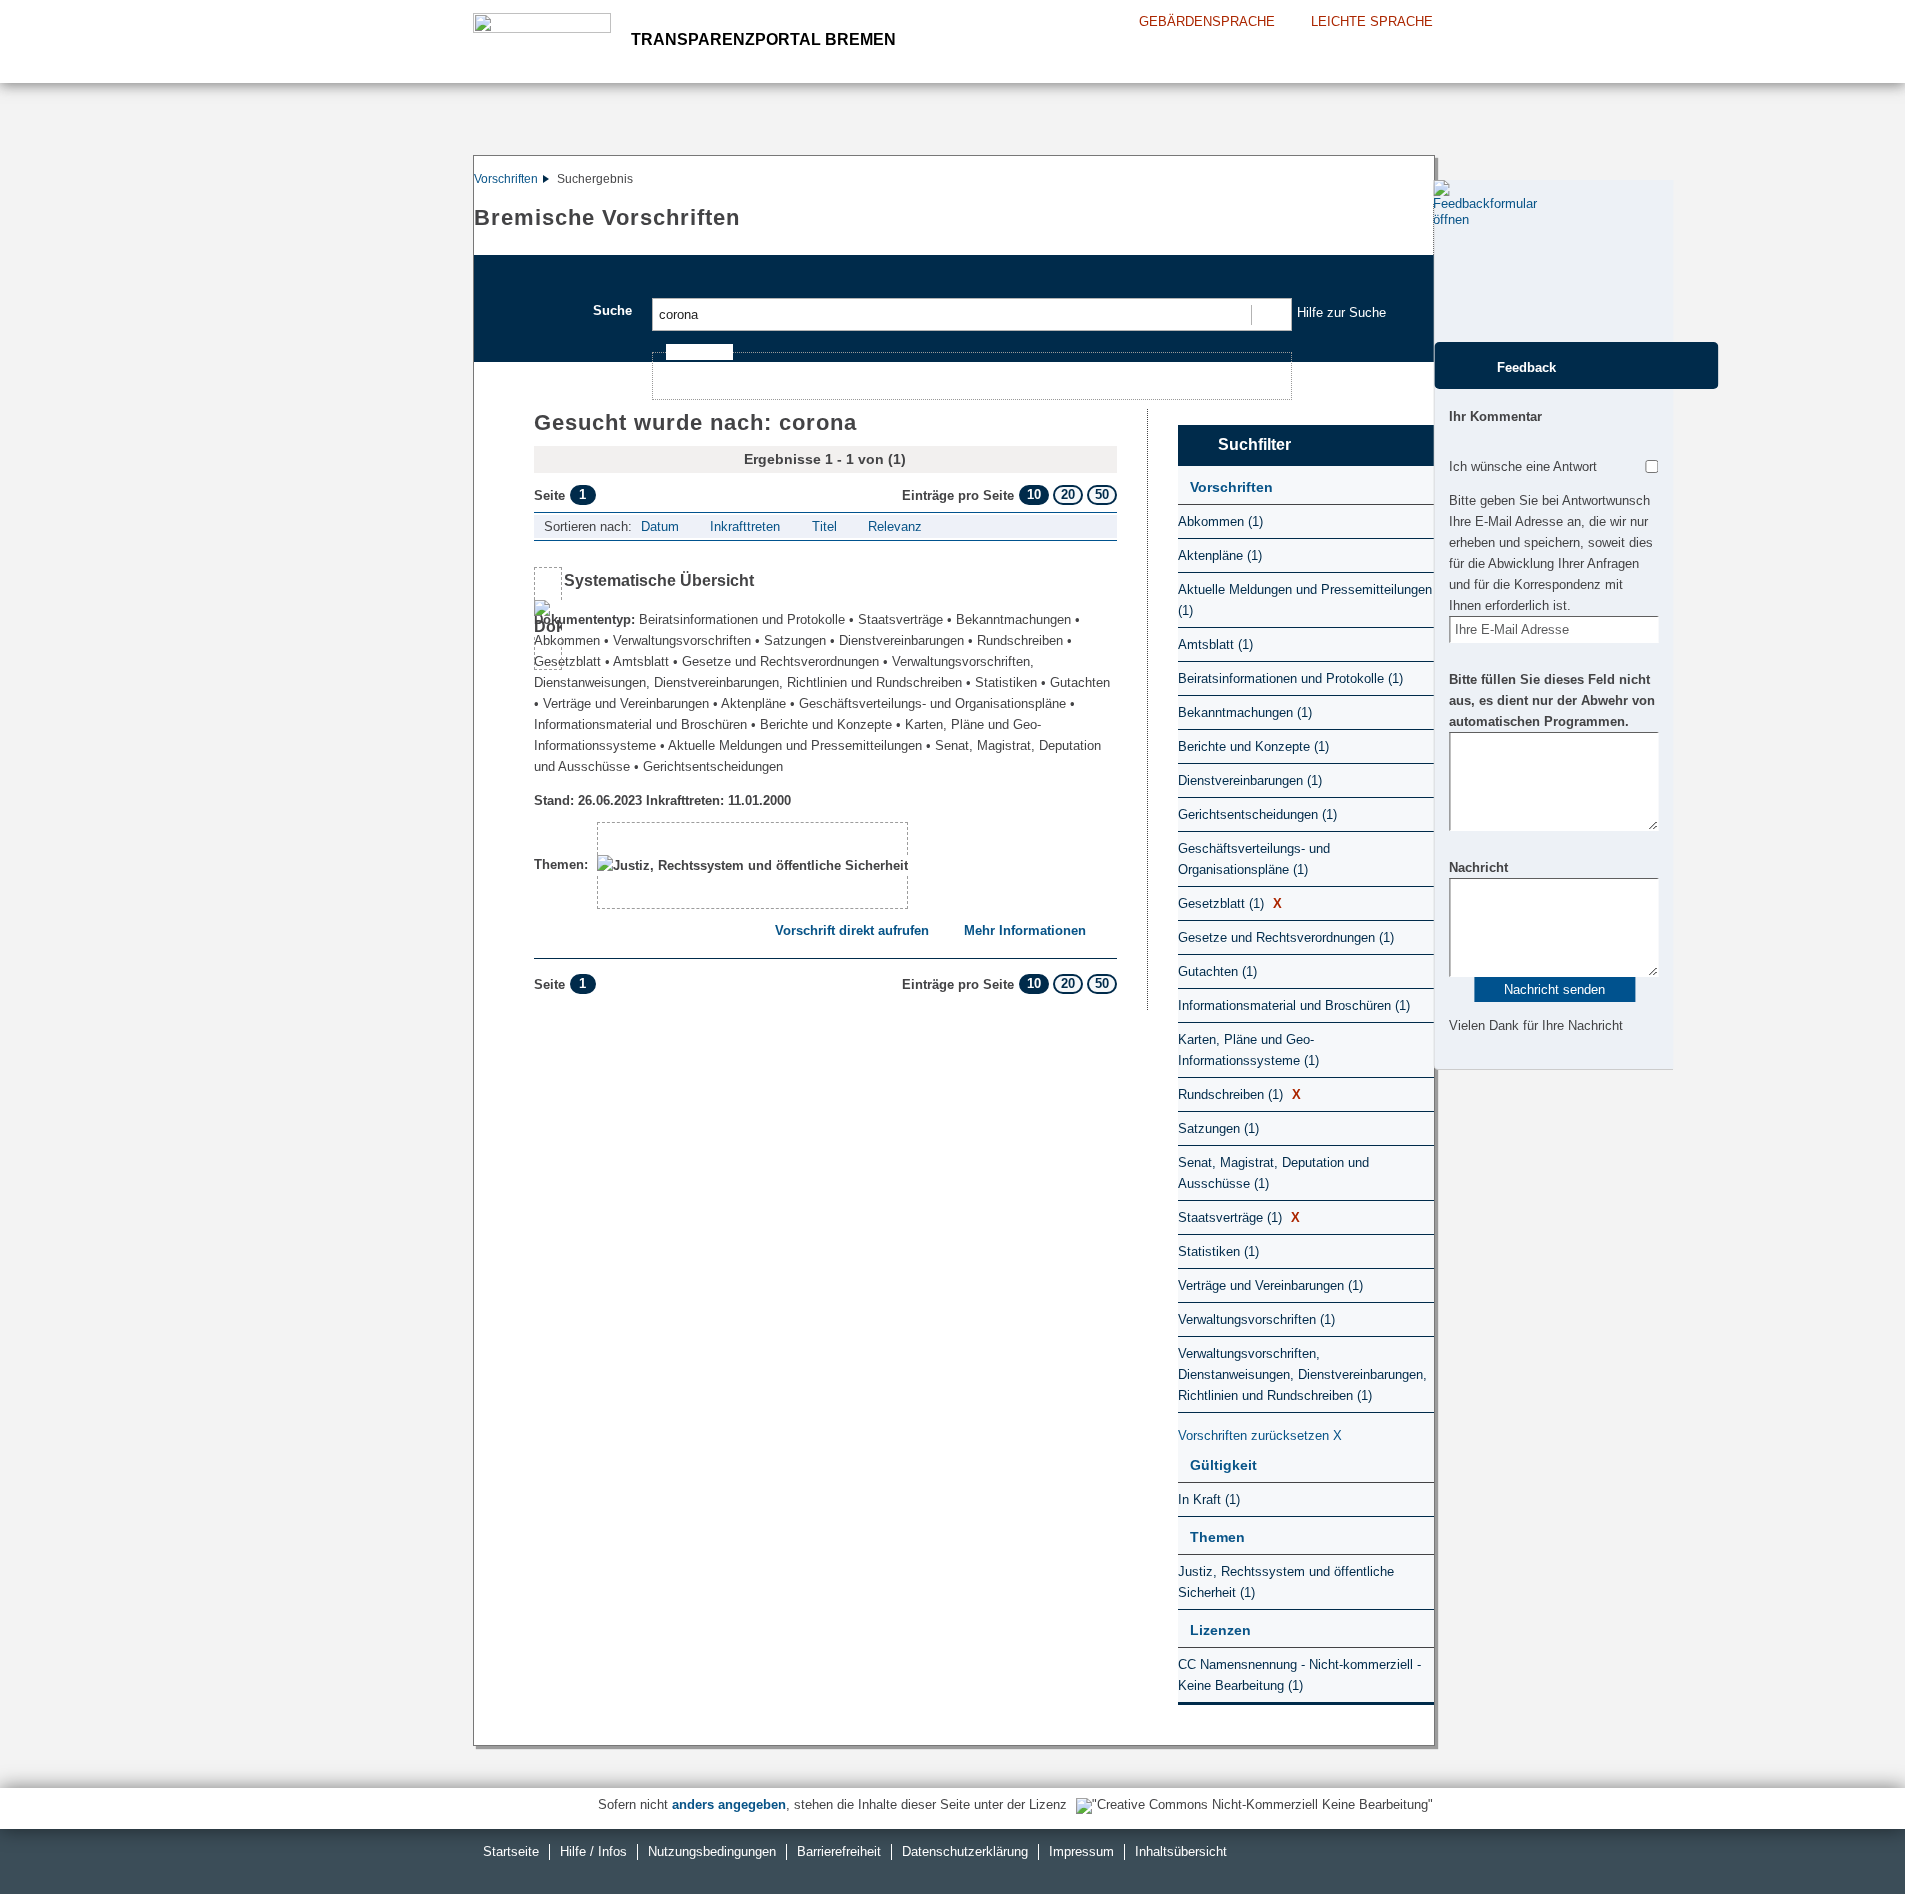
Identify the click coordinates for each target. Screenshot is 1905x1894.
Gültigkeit (1223, 1465)
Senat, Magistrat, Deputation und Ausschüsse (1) (1273, 1173)
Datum (660, 526)
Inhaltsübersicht (1181, 1851)
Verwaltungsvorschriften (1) (1256, 1319)
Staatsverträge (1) (1239, 1217)
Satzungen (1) (1218, 1128)
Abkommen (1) (1220, 521)
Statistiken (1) (1218, 1251)
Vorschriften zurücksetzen (1260, 1435)
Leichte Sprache (1372, 21)
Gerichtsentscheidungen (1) (1257, 814)
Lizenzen (1220, 1630)
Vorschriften (506, 179)
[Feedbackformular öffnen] (1455, 261)
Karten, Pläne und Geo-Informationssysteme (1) (1248, 1050)
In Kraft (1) (1209, 1499)
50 (1102, 494)
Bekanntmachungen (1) (1245, 712)
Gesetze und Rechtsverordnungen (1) (1286, 937)
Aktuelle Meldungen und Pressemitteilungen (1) (1305, 600)
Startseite (511, 1851)
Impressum (1081, 1851)
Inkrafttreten (745, 526)
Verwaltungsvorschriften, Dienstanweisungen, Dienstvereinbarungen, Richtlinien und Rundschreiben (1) (1302, 1374)
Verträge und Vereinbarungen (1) (1270, 1285)
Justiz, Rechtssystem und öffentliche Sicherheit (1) (1286, 1582)
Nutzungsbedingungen (712, 1851)
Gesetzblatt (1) (1230, 903)
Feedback (1526, 367)
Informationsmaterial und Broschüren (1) (1294, 1005)
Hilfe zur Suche (1341, 312)
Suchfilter (1254, 444)
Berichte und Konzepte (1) (1253, 746)
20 (1068, 494)
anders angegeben (729, 1804)
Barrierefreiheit (839, 1851)
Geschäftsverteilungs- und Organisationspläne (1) (1254, 859)
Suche (612, 310)
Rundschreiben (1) (1239, 1094)
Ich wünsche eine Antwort (1523, 466)
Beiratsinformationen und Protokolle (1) (1290, 678)
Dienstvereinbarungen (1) (1250, 780)
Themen (1217, 1537)
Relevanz (895, 526)
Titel (824, 526)
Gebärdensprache (1207, 21)
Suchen (1270, 314)
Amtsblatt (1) (1215, 644)
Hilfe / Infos (593, 1851)
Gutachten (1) (1217, 971)
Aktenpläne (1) (1220, 555)
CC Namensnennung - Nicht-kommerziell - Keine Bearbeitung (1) (1299, 1675)
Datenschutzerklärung (965, 1851)
